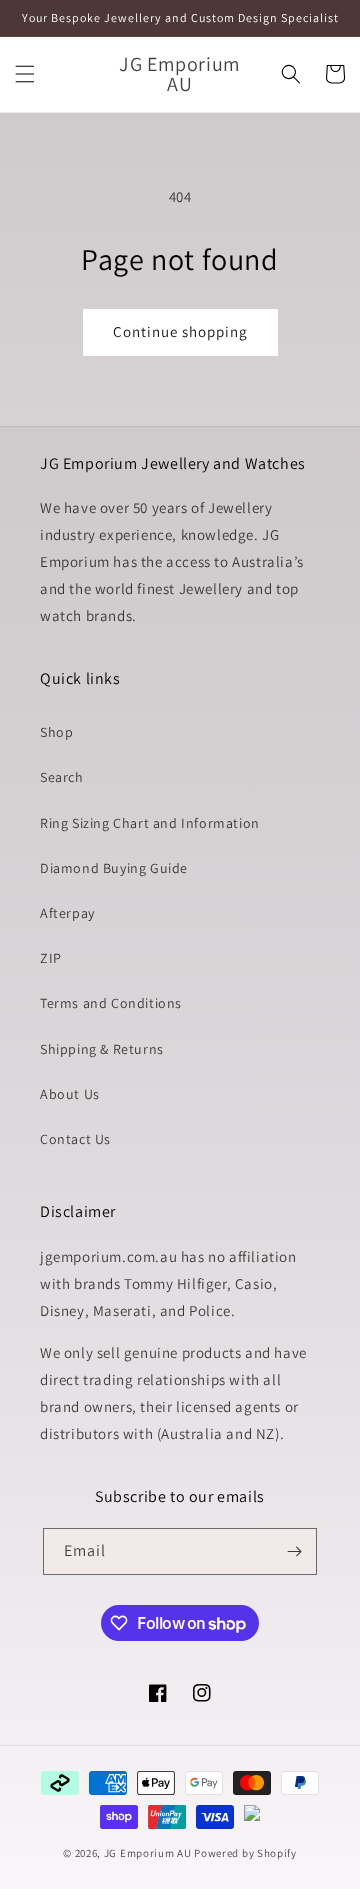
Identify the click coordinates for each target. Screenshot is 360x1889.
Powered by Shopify (245, 1853)
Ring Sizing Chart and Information (150, 823)
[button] (25, 74)
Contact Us (75, 1139)
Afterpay (67, 913)
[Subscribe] (294, 1551)
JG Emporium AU (148, 1853)
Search (62, 777)
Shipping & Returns (102, 1049)
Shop (56, 732)
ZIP (51, 958)
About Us (70, 1094)
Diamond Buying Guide (114, 868)
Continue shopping (180, 331)
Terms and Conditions (111, 1003)
